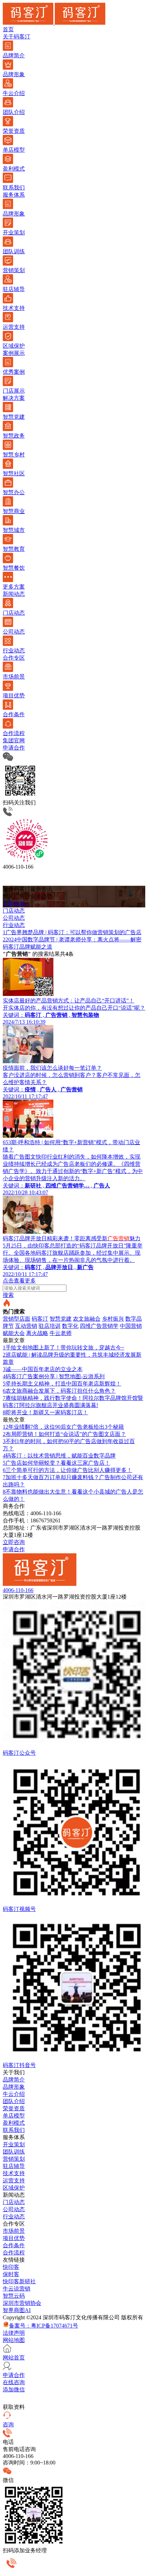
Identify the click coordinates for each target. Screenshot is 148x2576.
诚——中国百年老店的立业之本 (43, 1369)
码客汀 (40, 1319)
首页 (8, 29)
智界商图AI (17, 2310)
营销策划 (14, 2159)
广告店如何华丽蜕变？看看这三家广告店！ (56, 1463)
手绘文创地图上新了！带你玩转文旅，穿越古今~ (64, 1348)
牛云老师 (61, 1333)
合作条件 (14, 2245)
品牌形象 (14, 2087)
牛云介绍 (14, 2094)
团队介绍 (14, 2101)
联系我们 (14, 2130)
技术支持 (14, 2173)
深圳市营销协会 (22, 2303)
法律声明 (14, 2333)
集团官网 (14, 740)
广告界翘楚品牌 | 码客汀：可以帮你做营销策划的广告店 (72, 932)
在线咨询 (14, 2382)
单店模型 (14, 2116)
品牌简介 (14, 2080)
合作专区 (14, 658)
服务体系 (14, 195)
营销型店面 (17, 1319)
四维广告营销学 (99, 1326)
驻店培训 (50, 1326)
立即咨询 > (16, 903)
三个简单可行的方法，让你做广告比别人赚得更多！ (67, 1470)
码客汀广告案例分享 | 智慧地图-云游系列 (54, 1376)
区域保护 (14, 2188)
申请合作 (14, 748)
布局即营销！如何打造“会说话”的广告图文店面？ (64, 1434)
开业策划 (14, 2144)
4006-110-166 (18, 1590)
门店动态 (14, 2202)
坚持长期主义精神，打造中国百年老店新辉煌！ (62, 1384)
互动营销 (26, 1326)
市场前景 (14, 2231)
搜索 (8, 1295)
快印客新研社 (19, 2281)
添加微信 (14, 2389)
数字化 (70, 1326)
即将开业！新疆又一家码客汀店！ (45, 1412)
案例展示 (14, 353)
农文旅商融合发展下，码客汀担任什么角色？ (59, 1391)
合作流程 (14, 2253)
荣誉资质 (14, 2108)
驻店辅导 (14, 2166)
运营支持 (14, 2180)
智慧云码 (14, 2296)
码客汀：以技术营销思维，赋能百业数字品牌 (59, 1456)
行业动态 (14, 2217)
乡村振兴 (113, 1319)
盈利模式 (14, 2123)
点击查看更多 (19, 1281)
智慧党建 (61, 1319)
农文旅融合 (87, 1319)
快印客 (11, 2267)
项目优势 (14, 2238)
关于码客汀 (17, 37)
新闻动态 (14, 594)
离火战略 (37, 1333)
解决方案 (14, 398)
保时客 (11, 2274)
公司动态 (14, 2209)
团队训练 (14, 2152)
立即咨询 (14, 1542)
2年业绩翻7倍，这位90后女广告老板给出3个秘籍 (63, 1427)
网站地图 (14, 2340)
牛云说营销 (17, 2289)
